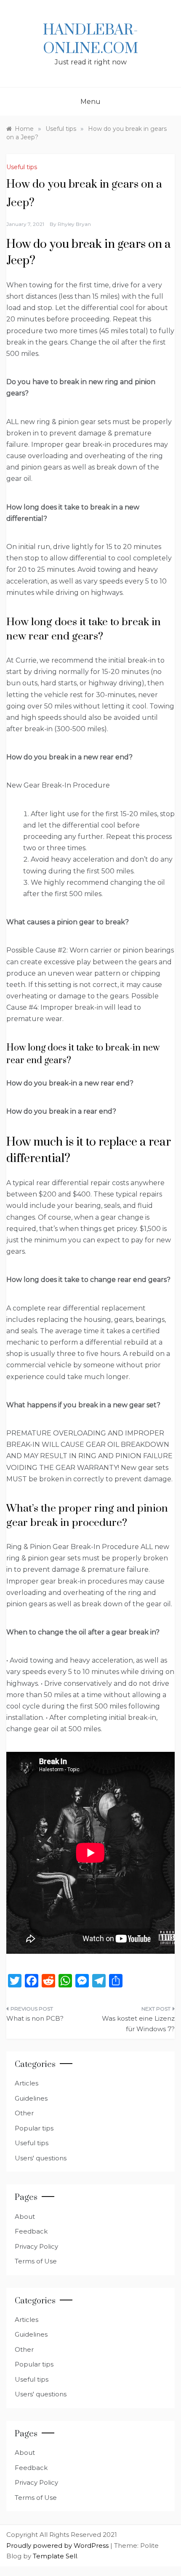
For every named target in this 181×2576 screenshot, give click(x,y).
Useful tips (22, 167)
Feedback (31, 2231)
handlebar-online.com (90, 40)
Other (24, 2113)
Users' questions (41, 2158)
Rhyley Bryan (74, 224)
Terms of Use (36, 2261)
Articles (27, 2083)
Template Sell (55, 2556)
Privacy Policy (36, 2246)
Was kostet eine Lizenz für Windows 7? (138, 2024)
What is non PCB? (35, 2018)
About (25, 2217)
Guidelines (31, 2098)
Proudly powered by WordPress (58, 2545)
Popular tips (34, 2128)
